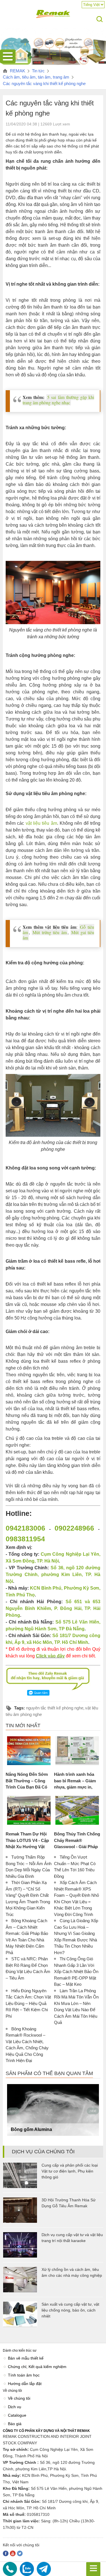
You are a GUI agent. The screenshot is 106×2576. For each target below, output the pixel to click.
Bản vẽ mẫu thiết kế (26, 2358)
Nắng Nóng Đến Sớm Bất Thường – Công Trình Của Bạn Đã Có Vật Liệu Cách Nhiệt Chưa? (27, 1787)
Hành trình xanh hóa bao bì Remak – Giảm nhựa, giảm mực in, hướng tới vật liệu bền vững (76, 1787)
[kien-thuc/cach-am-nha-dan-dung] (53, 65)
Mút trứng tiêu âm (49, 932)
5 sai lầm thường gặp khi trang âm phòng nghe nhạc (58, 400)
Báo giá (15, 2424)
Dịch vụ (15, 2407)
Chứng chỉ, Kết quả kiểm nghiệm (37, 2367)
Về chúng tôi (19, 2398)
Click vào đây (50, 1656)
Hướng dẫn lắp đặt (25, 2384)
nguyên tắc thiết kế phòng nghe (55, 1708)
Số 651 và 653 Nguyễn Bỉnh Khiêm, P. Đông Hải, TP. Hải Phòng (53, 1608)
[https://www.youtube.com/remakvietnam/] (13, 2553)
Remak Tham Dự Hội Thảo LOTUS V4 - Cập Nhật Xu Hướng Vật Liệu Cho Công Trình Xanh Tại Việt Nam (27, 1847)
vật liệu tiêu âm (41, 823)
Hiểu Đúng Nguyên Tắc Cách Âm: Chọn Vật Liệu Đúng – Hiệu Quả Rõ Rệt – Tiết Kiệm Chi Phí (28, 2003)
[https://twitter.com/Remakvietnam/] (20, 2553)
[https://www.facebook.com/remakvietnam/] (6, 2553)
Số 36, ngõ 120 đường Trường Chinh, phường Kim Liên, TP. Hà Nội (53, 1575)
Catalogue (17, 2415)
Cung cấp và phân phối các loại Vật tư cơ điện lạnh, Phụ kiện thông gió (70, 2171)
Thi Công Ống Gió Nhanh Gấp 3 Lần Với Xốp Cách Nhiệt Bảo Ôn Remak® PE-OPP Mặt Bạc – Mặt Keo (76, 1971)
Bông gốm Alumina (31, 2129)
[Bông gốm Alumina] (53, 2110)
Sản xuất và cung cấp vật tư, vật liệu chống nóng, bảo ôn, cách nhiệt (70, 2310)
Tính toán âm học (24, 2375)
